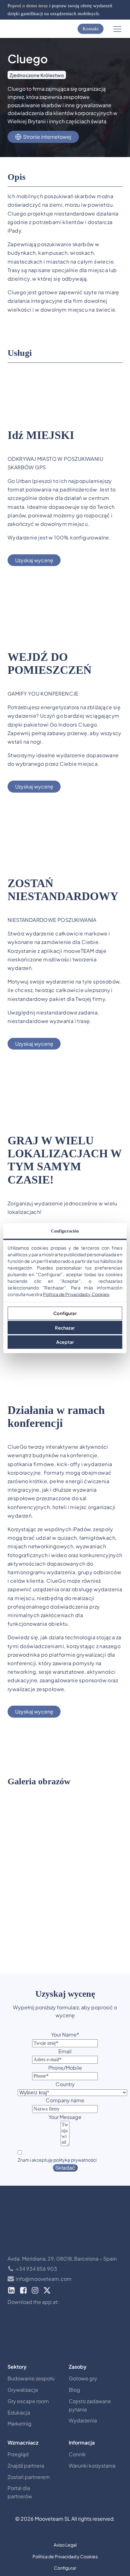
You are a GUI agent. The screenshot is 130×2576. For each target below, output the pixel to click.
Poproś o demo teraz (28, 6)
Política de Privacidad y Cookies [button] (65, 2556)
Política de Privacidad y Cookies (76, 1294)
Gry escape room (28, 2401)
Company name (65, 2100)
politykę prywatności (75, 2160)
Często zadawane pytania (90, 2405)
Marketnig (20, 2424)
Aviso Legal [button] (65, 2545)
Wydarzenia (83, 2420)
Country (65, 2084)
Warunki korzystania (92, 2466)
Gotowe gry (83, 2378)
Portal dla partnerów (20, 2492)
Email (65, 2051)
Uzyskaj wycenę (34, 560)
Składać (65, 2168)
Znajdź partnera (26, 2466)
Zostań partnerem (29, 2477)
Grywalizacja (23, 2390)
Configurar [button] (65, 2568)
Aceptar (65, 1342)
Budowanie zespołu (31, 2378)
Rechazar (65, 1327)
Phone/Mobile (65, 2068)
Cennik (77, 2454)
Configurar (65, 1313)
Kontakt (91, 29)
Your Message (65, 2117)
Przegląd (18, 2454)
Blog (74, 2390)
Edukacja (19, 2412)
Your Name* (65, 2034)
